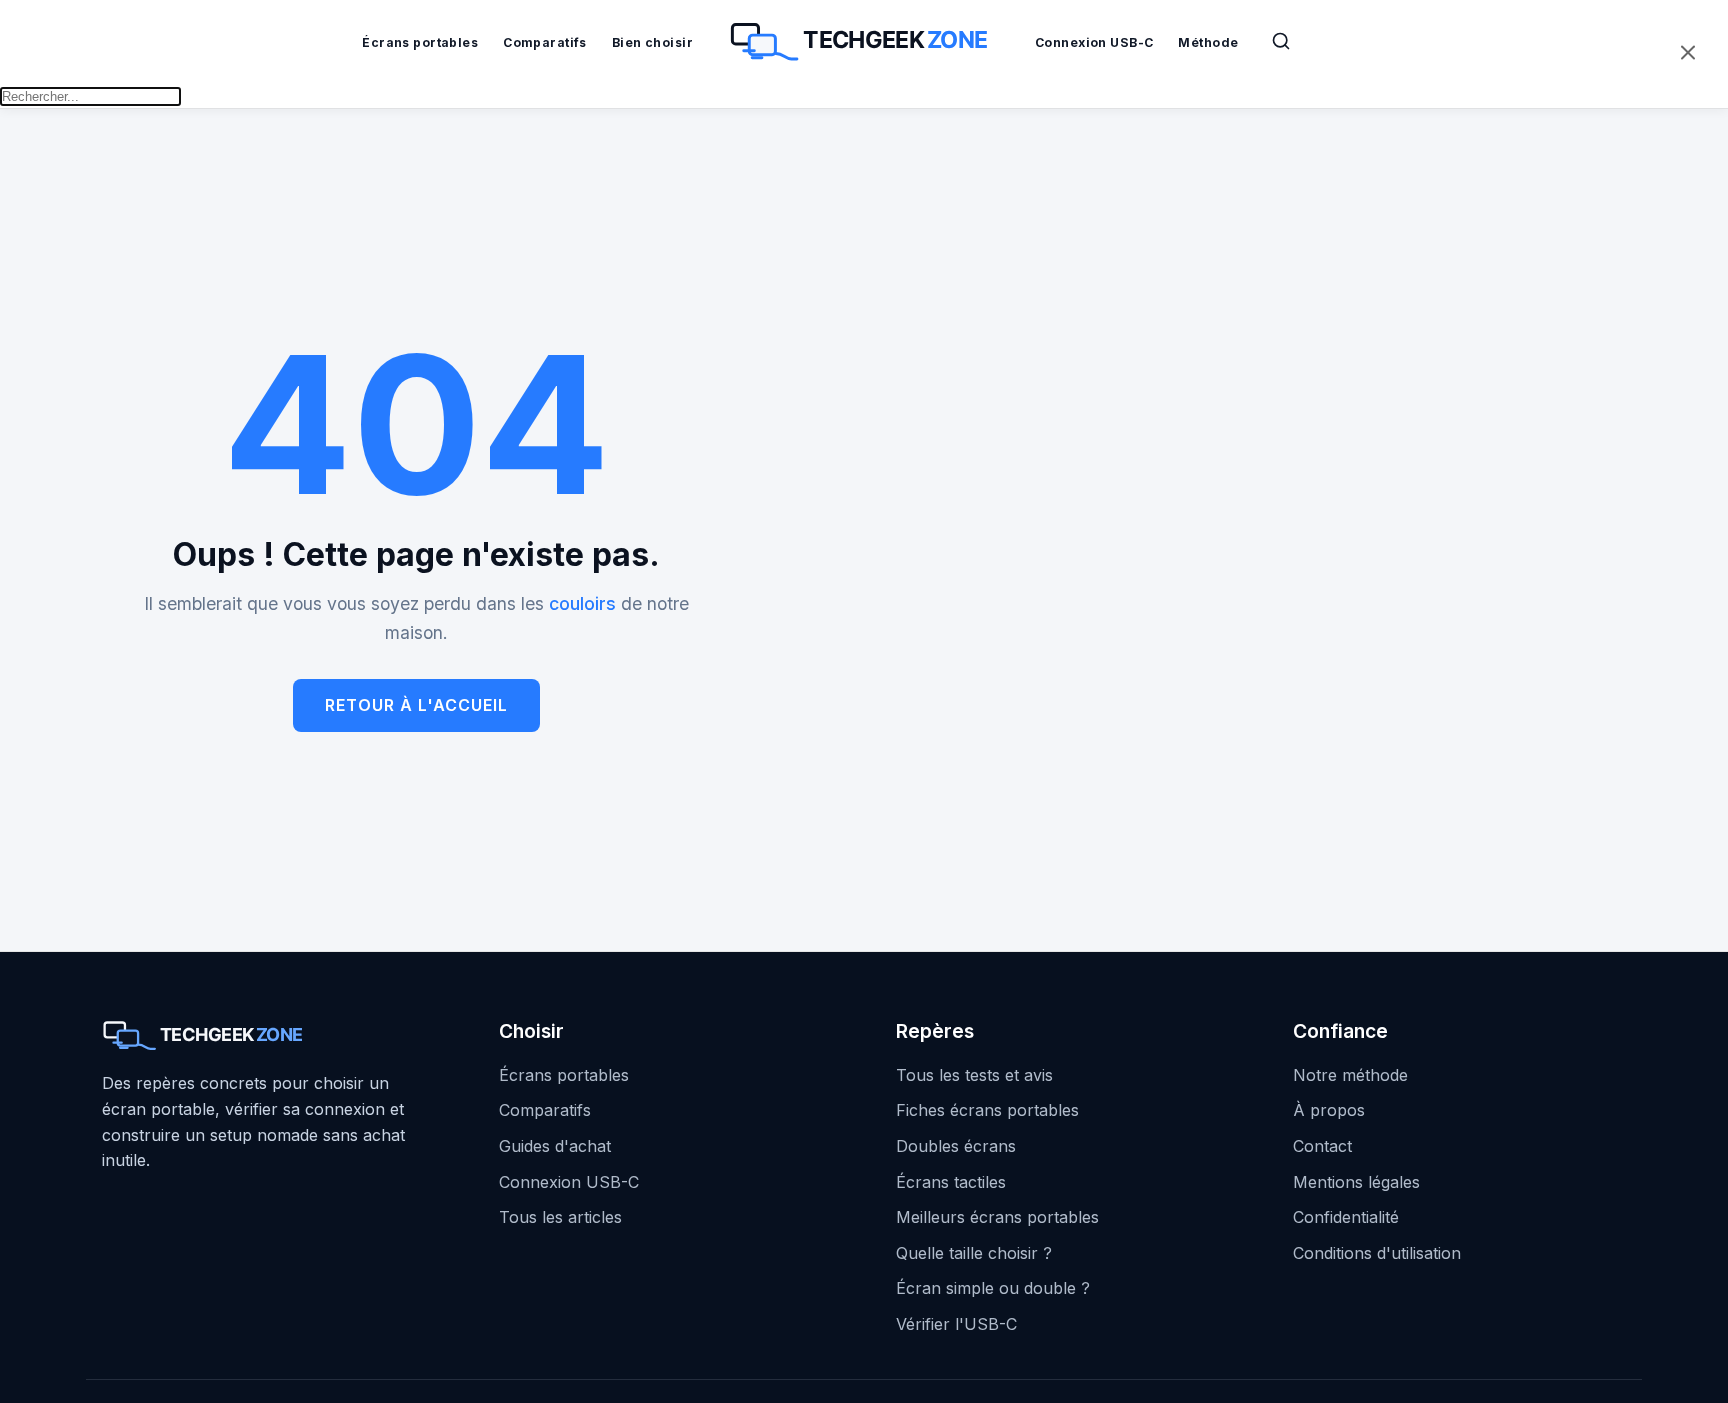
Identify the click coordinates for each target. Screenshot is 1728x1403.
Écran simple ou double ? (993, 1288)
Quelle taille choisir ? (974, 1253)
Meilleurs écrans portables (997, 1217)
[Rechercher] (1281, 41)
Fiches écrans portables (987, 1110)
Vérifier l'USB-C (956, 1324)
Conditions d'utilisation (1377, 1253)
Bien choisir (652, 42)
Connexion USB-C (1094, 42)
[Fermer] (1688, 54)
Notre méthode (1350, 1075)
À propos (1329, 1110)
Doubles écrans (956, 1146)
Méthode (1208, 42)
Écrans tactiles (951, 1182)
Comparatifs (545, 42)
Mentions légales (1356, 1182)
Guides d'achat (555, 1146)
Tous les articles (560, 1217)
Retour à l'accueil (416, 705)
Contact (1322, 1146)
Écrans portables (420, 42)
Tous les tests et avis (974, 1075)
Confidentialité (1346, 1217)
